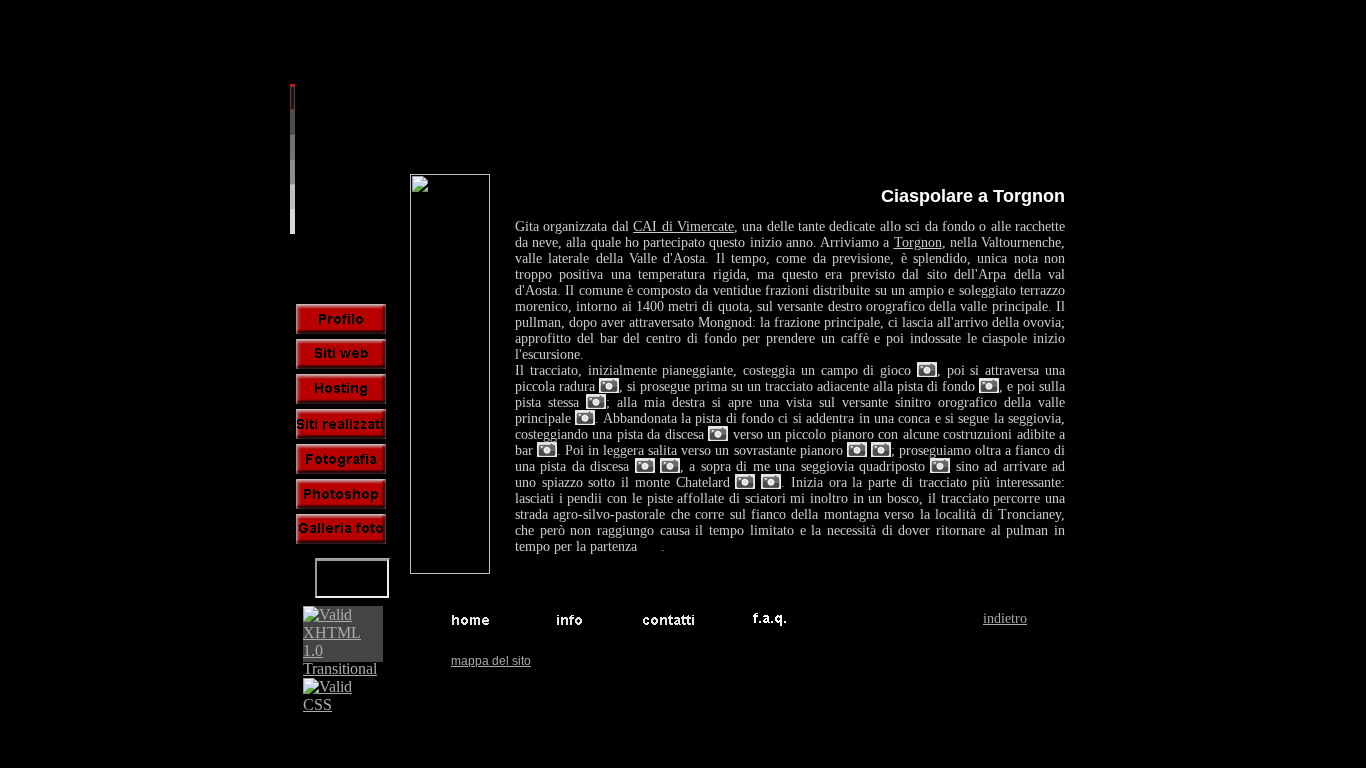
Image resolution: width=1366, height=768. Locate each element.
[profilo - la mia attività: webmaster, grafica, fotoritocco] (341, 319)
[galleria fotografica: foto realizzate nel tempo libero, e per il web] (341, 529)
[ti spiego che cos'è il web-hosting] (341, 389)
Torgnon (918, 242)
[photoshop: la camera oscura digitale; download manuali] (341, 494)
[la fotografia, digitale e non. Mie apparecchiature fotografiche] (341, 459)
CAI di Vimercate (683, 226)
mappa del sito (491, 661)
